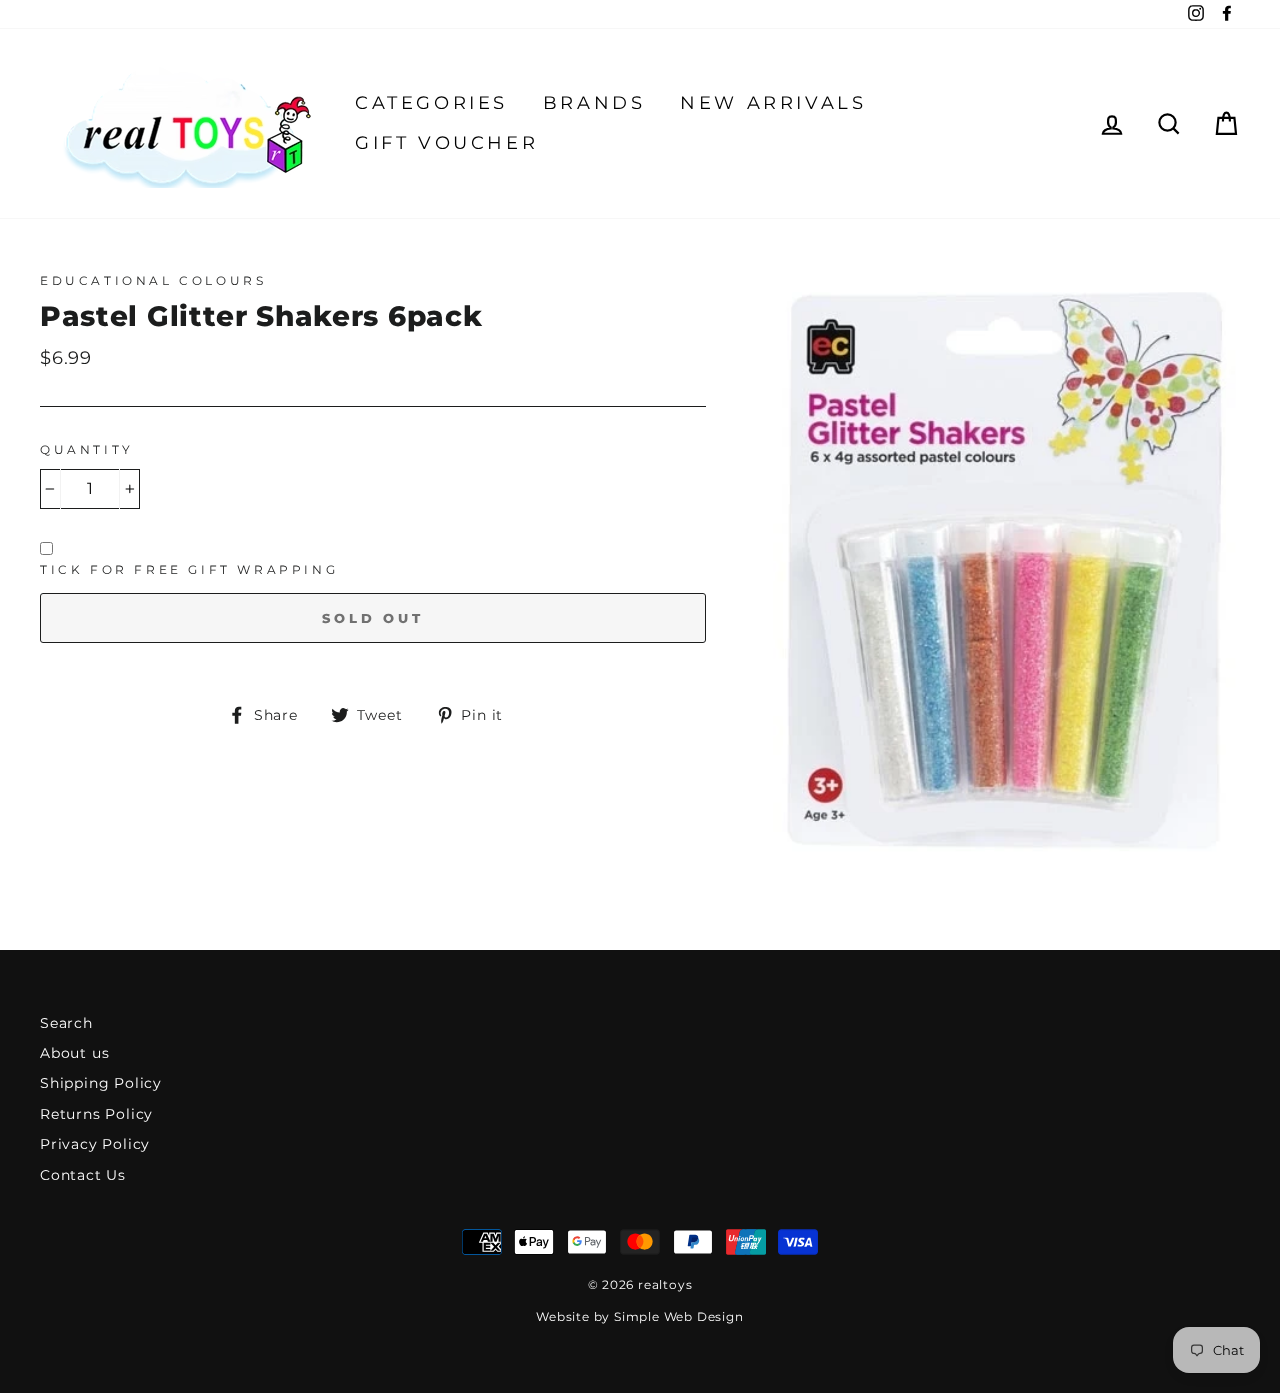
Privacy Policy (95, 1144)
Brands (594, 103)
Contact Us (83, 1175)
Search (66, 1023)
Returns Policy (96, 1114)
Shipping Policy (101, 1083)
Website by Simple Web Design (639, 1316)
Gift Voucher (446, 143)
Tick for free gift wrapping (189, 569)
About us (74, 1053)
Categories (431, 103)
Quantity (87, 449)
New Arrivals (773, 103)
